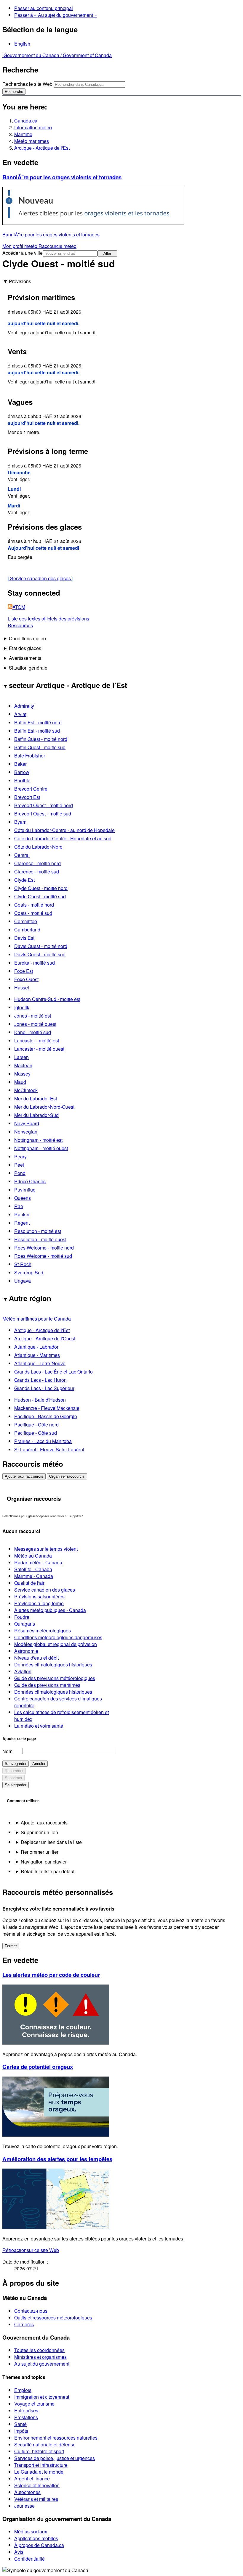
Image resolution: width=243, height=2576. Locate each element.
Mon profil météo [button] (20, 246)
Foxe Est (24, 971)
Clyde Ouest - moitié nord (41, 888)
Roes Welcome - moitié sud (43, 1256)
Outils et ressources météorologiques (53, 2318)
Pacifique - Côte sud (36, 1433)
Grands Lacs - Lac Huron (40, 1380)
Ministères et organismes (40, 2357)
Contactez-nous (31, 2311)
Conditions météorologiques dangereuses (58, 1637)
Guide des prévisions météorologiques (55, 1678)
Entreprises (26, 2410)
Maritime (23, 134)
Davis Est (24, 938)
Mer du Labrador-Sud (36, 1115)
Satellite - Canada (33, 1569)
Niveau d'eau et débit (36, 1658)
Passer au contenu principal (44, 8)
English (22, 44)
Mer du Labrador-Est (36, 1098)
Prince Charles (30, 1181)
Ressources (20, 625)
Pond (20, 1173)
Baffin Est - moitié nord (38, 722)
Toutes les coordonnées (39, 2350)
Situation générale (28, 668)
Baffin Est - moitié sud (37, 731)
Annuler (39, 1764)
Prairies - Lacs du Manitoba (43, 1441)
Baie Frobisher (30, 756)
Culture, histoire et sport (39, 2451)
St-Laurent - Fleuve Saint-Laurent (49, 1449)
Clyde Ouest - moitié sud (40, 896)
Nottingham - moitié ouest (41, 1148)
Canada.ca (26, 121)
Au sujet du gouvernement (42, 2364)
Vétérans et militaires (36, 2499)
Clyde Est (24, 880)
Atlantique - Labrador (36, 1347)
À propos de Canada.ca (39, 2545)
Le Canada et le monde (39, 2472)
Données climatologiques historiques (53, 1665)
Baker (20, 764)
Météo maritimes (32, 141)
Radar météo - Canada (38, 1562)
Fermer (11, 1946)
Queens (23, 1198)
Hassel (22, 988)
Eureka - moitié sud (35, 963)
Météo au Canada (33, 1556)
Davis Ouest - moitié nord (41, 946)
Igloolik (22, 1007)
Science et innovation (37, 2485)
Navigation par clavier (44, 1862)
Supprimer (13, 1778)
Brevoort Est (27, 797)
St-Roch (23, 1264)
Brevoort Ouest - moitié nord (44, 805)
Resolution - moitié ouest (40, 1239)
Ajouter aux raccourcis (24, 1476)
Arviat (20, 714)
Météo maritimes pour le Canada (37, 1319)
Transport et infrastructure (41, 2465)
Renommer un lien (40, 1852)
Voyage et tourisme (34, 2404)
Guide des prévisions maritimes (47, 1685)
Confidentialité (29, 2559)
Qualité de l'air (29, 1583)
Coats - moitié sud (33, 913)
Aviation (23, 1671)
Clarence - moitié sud (37, 872)
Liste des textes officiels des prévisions (48, 619)
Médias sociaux (31, 2531)
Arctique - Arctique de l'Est (42, 148)
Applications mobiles (36, 2538)
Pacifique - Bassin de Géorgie (46, 1416)
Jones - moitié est (33, 1016)
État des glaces (25, 648)
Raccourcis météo (57, 246)
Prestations (26, 2417)
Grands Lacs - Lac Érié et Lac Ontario (53, 1372)
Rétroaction (31, 2250)
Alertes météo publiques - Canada (50, 1610)
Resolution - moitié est (38, 1231)
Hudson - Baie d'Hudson (40, 1400)
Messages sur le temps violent (46, 1549)
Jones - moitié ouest (35, 1024)
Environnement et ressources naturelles (56, 2438)
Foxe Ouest (26, 979)
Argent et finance (32, 2479)
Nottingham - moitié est (38, 1140)
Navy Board (27, 1123)
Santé (20, 2424)
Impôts (21, 2431)
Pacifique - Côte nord (36, 1425)
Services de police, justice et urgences (55, 2458)
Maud (20, 1082)
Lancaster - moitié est (37, 1040)
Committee (26, 921)
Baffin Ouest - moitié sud (40, 747)
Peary (20, 1156)
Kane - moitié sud (33, 1032)
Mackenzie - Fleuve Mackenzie (47, 1408)
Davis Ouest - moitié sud (40, 954)
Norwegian (26, 1132)
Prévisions (20, 281)
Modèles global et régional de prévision (56, 1644)
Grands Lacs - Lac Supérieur (44, 1388)
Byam (20, 822)
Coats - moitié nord (34, 905)
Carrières (24, 2324)
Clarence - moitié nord (37, 863)
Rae (19, 1206)
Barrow (22, 772)
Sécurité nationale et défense (45, 2444)
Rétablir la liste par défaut (48, 1871)
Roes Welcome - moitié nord (44, 1248)
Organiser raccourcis (67, 1476)
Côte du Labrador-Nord (38, 847)
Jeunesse (24, 2506)
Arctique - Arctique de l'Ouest (45, 1338)
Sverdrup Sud (29, 1272)
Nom (7, 1751)
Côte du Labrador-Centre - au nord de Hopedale (64, 830)
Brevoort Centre (31, 789)
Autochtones (27, 2492)
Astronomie (26, 1651)
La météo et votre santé (39, 1726)
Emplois (23, 2390)
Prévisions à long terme (39, 1603)
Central (22, 855)
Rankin (22, 1214)
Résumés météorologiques (43, 1630)
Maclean (23, 1065)
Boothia (22, 780)
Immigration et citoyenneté (42, 2397)
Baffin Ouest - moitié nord (41, 739)
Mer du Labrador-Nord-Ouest (44, 1107)
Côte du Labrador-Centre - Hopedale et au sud (63, 838)
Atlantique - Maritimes (37, 1355)
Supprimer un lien (39, 1832)
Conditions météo (27, 638)
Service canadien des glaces (40, 578)
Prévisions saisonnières (39, 1596)
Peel (19, 1165)
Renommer (14, 1771)
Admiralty (24, 706)
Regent (22, 1223)
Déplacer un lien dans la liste (51, 1842)
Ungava (23, 1281)
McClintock (26, 1090)
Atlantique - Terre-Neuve (40, 1363)
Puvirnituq (25, 1190)
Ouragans (25, 1624)
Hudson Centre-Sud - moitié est (47, 999)
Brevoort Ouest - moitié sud (43, 814)
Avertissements (25, 658)
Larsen (21, 1057)
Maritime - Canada (34, 1576)
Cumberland (27, 930)
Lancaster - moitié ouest (39, 1049)
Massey (22, 1074)
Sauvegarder (16, 1764)
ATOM (19, 607)
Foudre (22, 1617)
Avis (19, 2552)
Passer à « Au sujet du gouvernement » (56, 15)
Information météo (33, 127)
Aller (107, 253)
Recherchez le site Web (27, 84)
